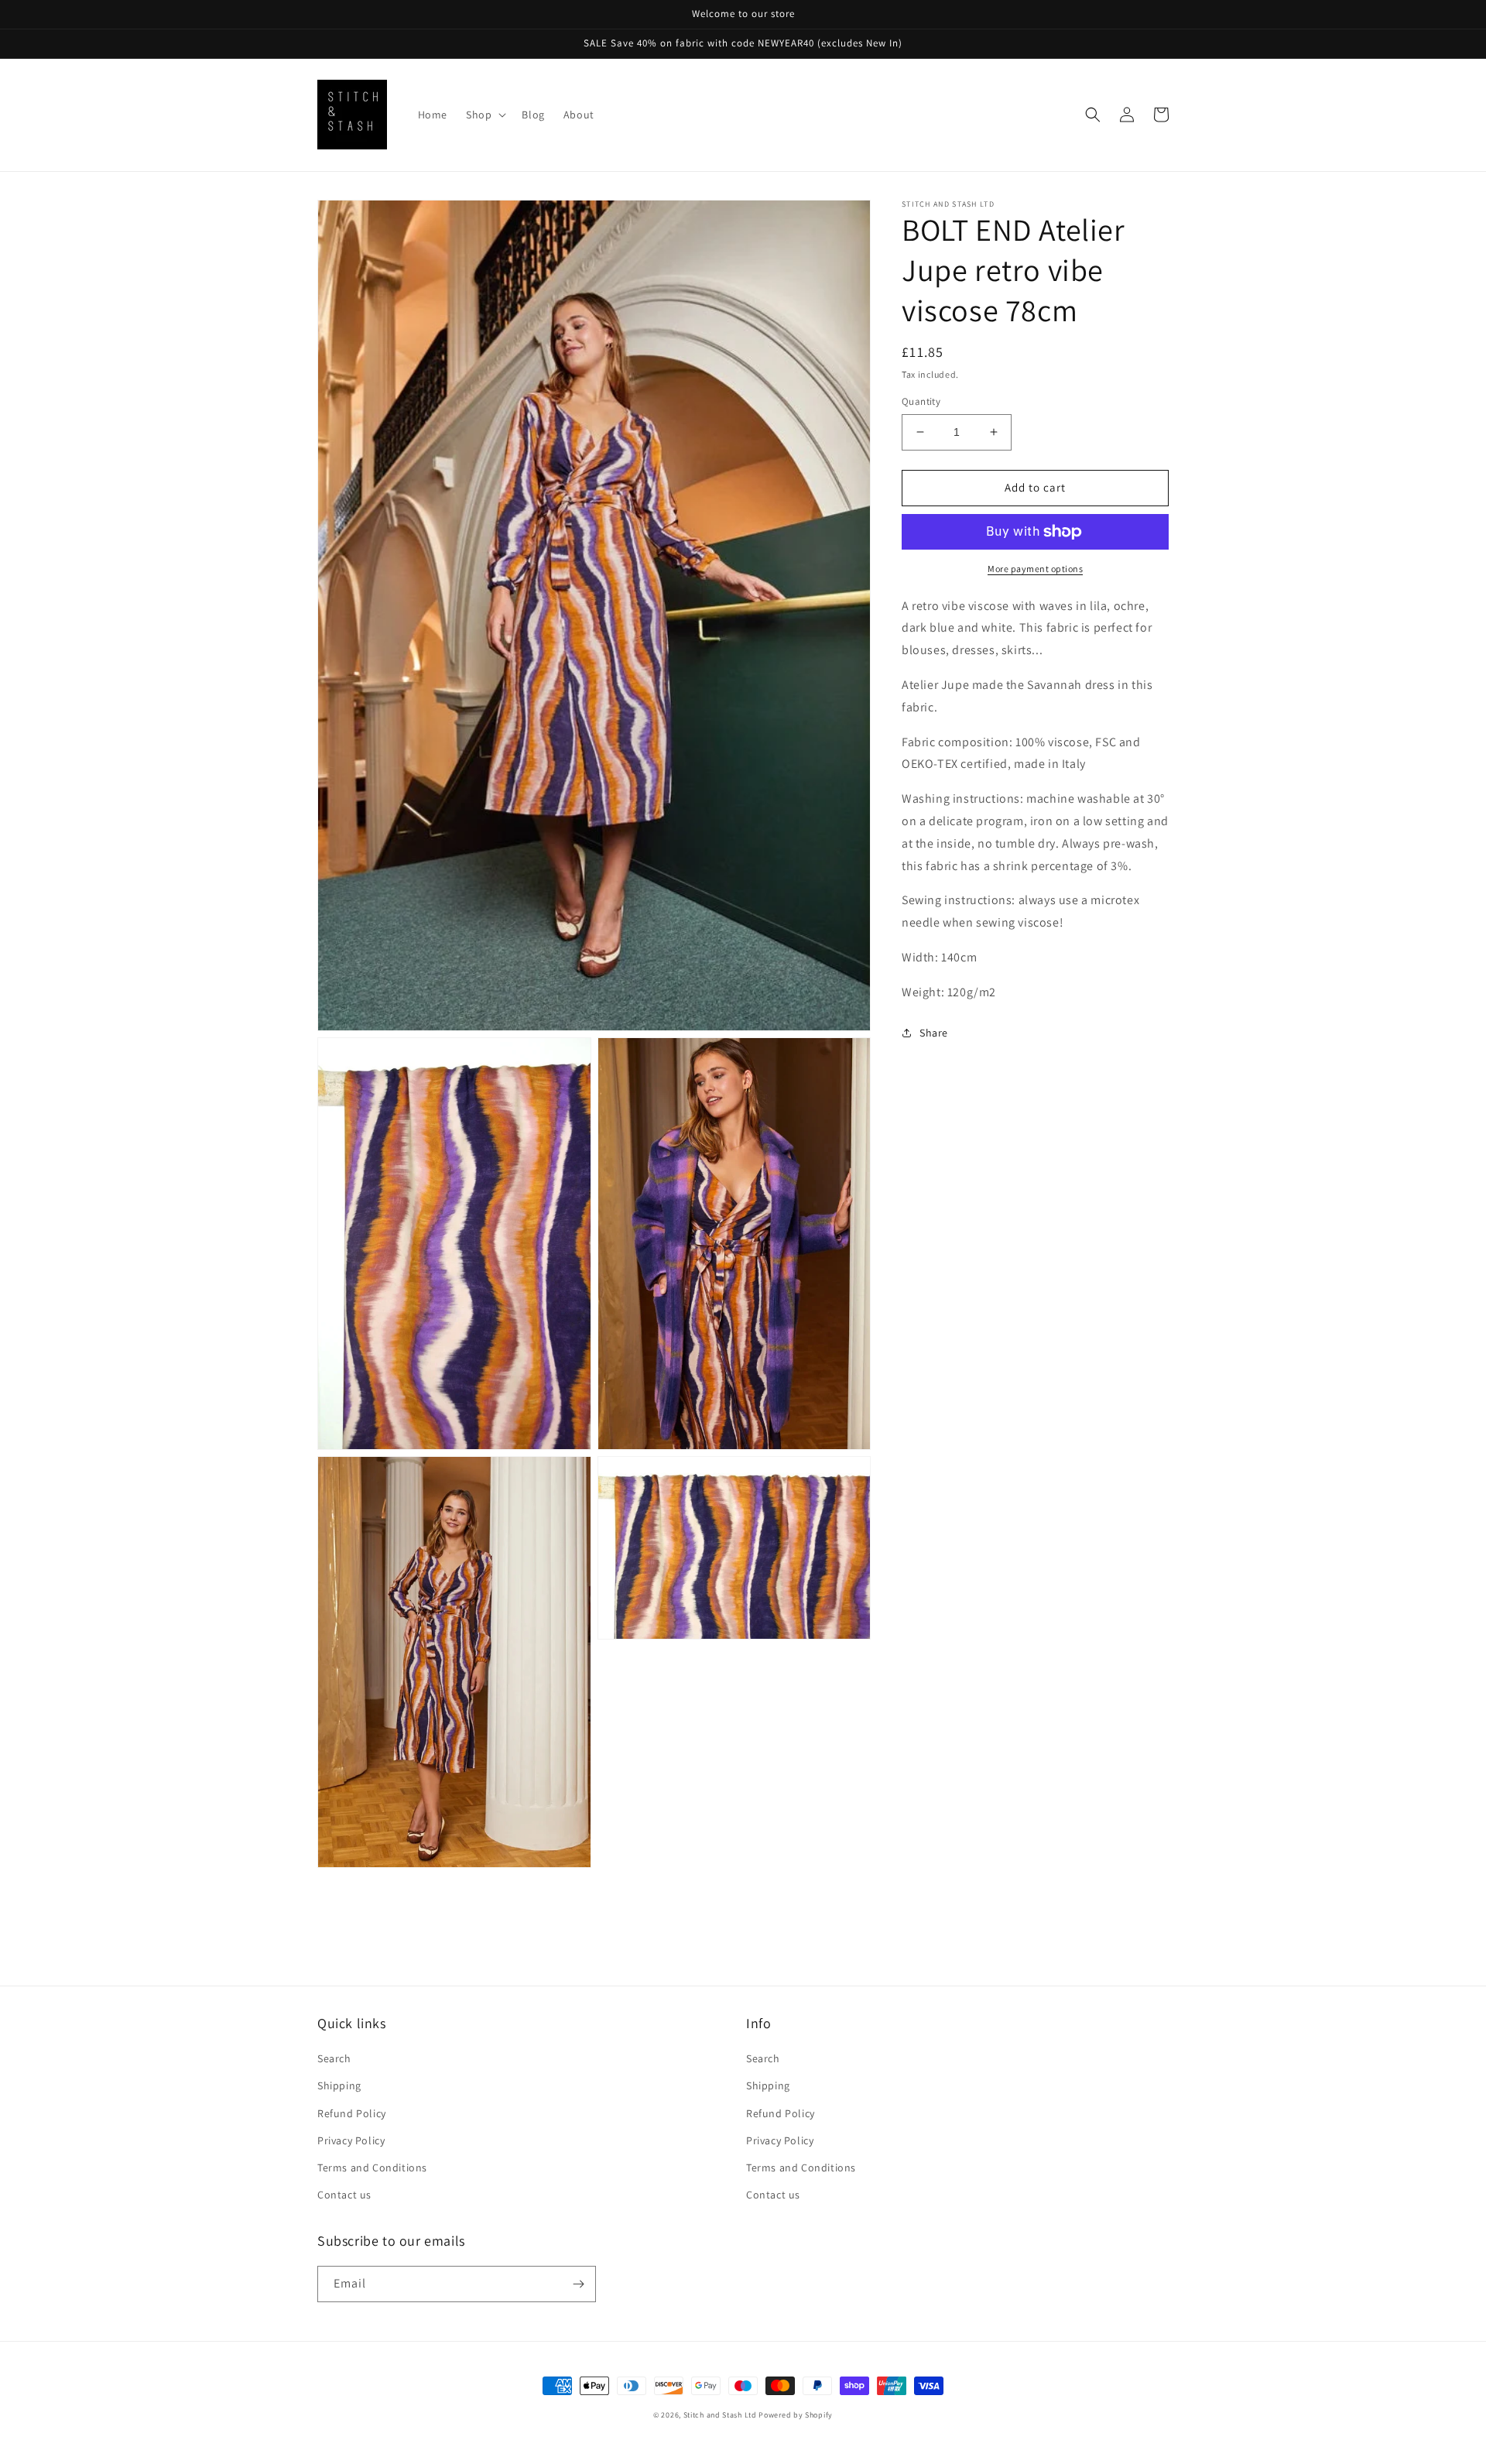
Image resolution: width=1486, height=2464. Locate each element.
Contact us (344, 2195)
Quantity (921, 401)
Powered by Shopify (796, 2415)
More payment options (1035, 569)
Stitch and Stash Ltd (720, 2415)
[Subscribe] (578, 2284)
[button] (484, 115)
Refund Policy (352, 2113)
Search (334, 2058)
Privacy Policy (351, 2140)
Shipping (339, 2085)
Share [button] (934, 1033)
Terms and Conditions (372, 2168)
